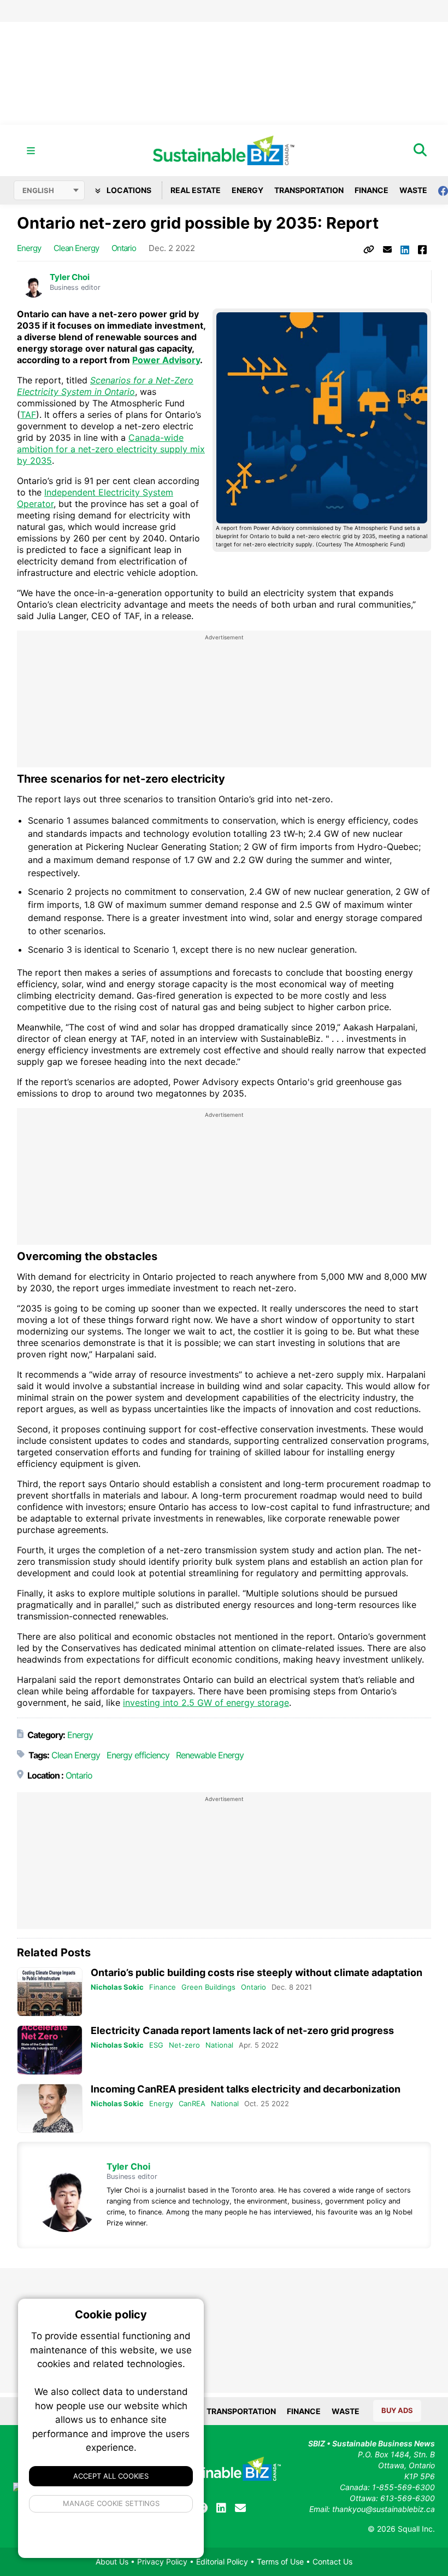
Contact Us (332, 2562)
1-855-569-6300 (403, 2487)
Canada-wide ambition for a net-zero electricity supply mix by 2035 (111, 449)
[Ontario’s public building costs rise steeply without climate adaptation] (50, 1992)
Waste (413, 190)
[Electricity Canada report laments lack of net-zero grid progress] (50, 2050)
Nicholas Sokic (117, 1987)
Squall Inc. (416, 2529)
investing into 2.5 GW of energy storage (206, 1703)
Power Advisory (166, 360)
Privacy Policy (162, 2562)
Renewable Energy (210, 1755)
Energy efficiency (138, 1755)
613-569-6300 (408, 2498)
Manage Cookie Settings (111, 2503)
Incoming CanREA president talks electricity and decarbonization (246, 2089)
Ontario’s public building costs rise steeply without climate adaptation (257, 1972)
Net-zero (184, 2045)
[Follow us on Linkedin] (221, 2508)
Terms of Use (280, 2562)
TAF (28, 415)
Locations (128, 190)
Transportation (309, 190)
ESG (156, 2045)
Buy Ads (397, 2410)
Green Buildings (208, 1987)
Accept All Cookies (111, 2476)
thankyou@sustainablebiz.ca (384, 2509)
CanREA (192, 2103)
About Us (112, 2562)
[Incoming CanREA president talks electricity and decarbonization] (50, 2109)
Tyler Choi (70, 277)
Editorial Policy (222, 2562)
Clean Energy (76, 248)
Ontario (124, 248)
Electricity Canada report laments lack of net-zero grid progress (242, 2030)
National (219, 2045)
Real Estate (196, 190)
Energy (247, 190)
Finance (372, 190)
